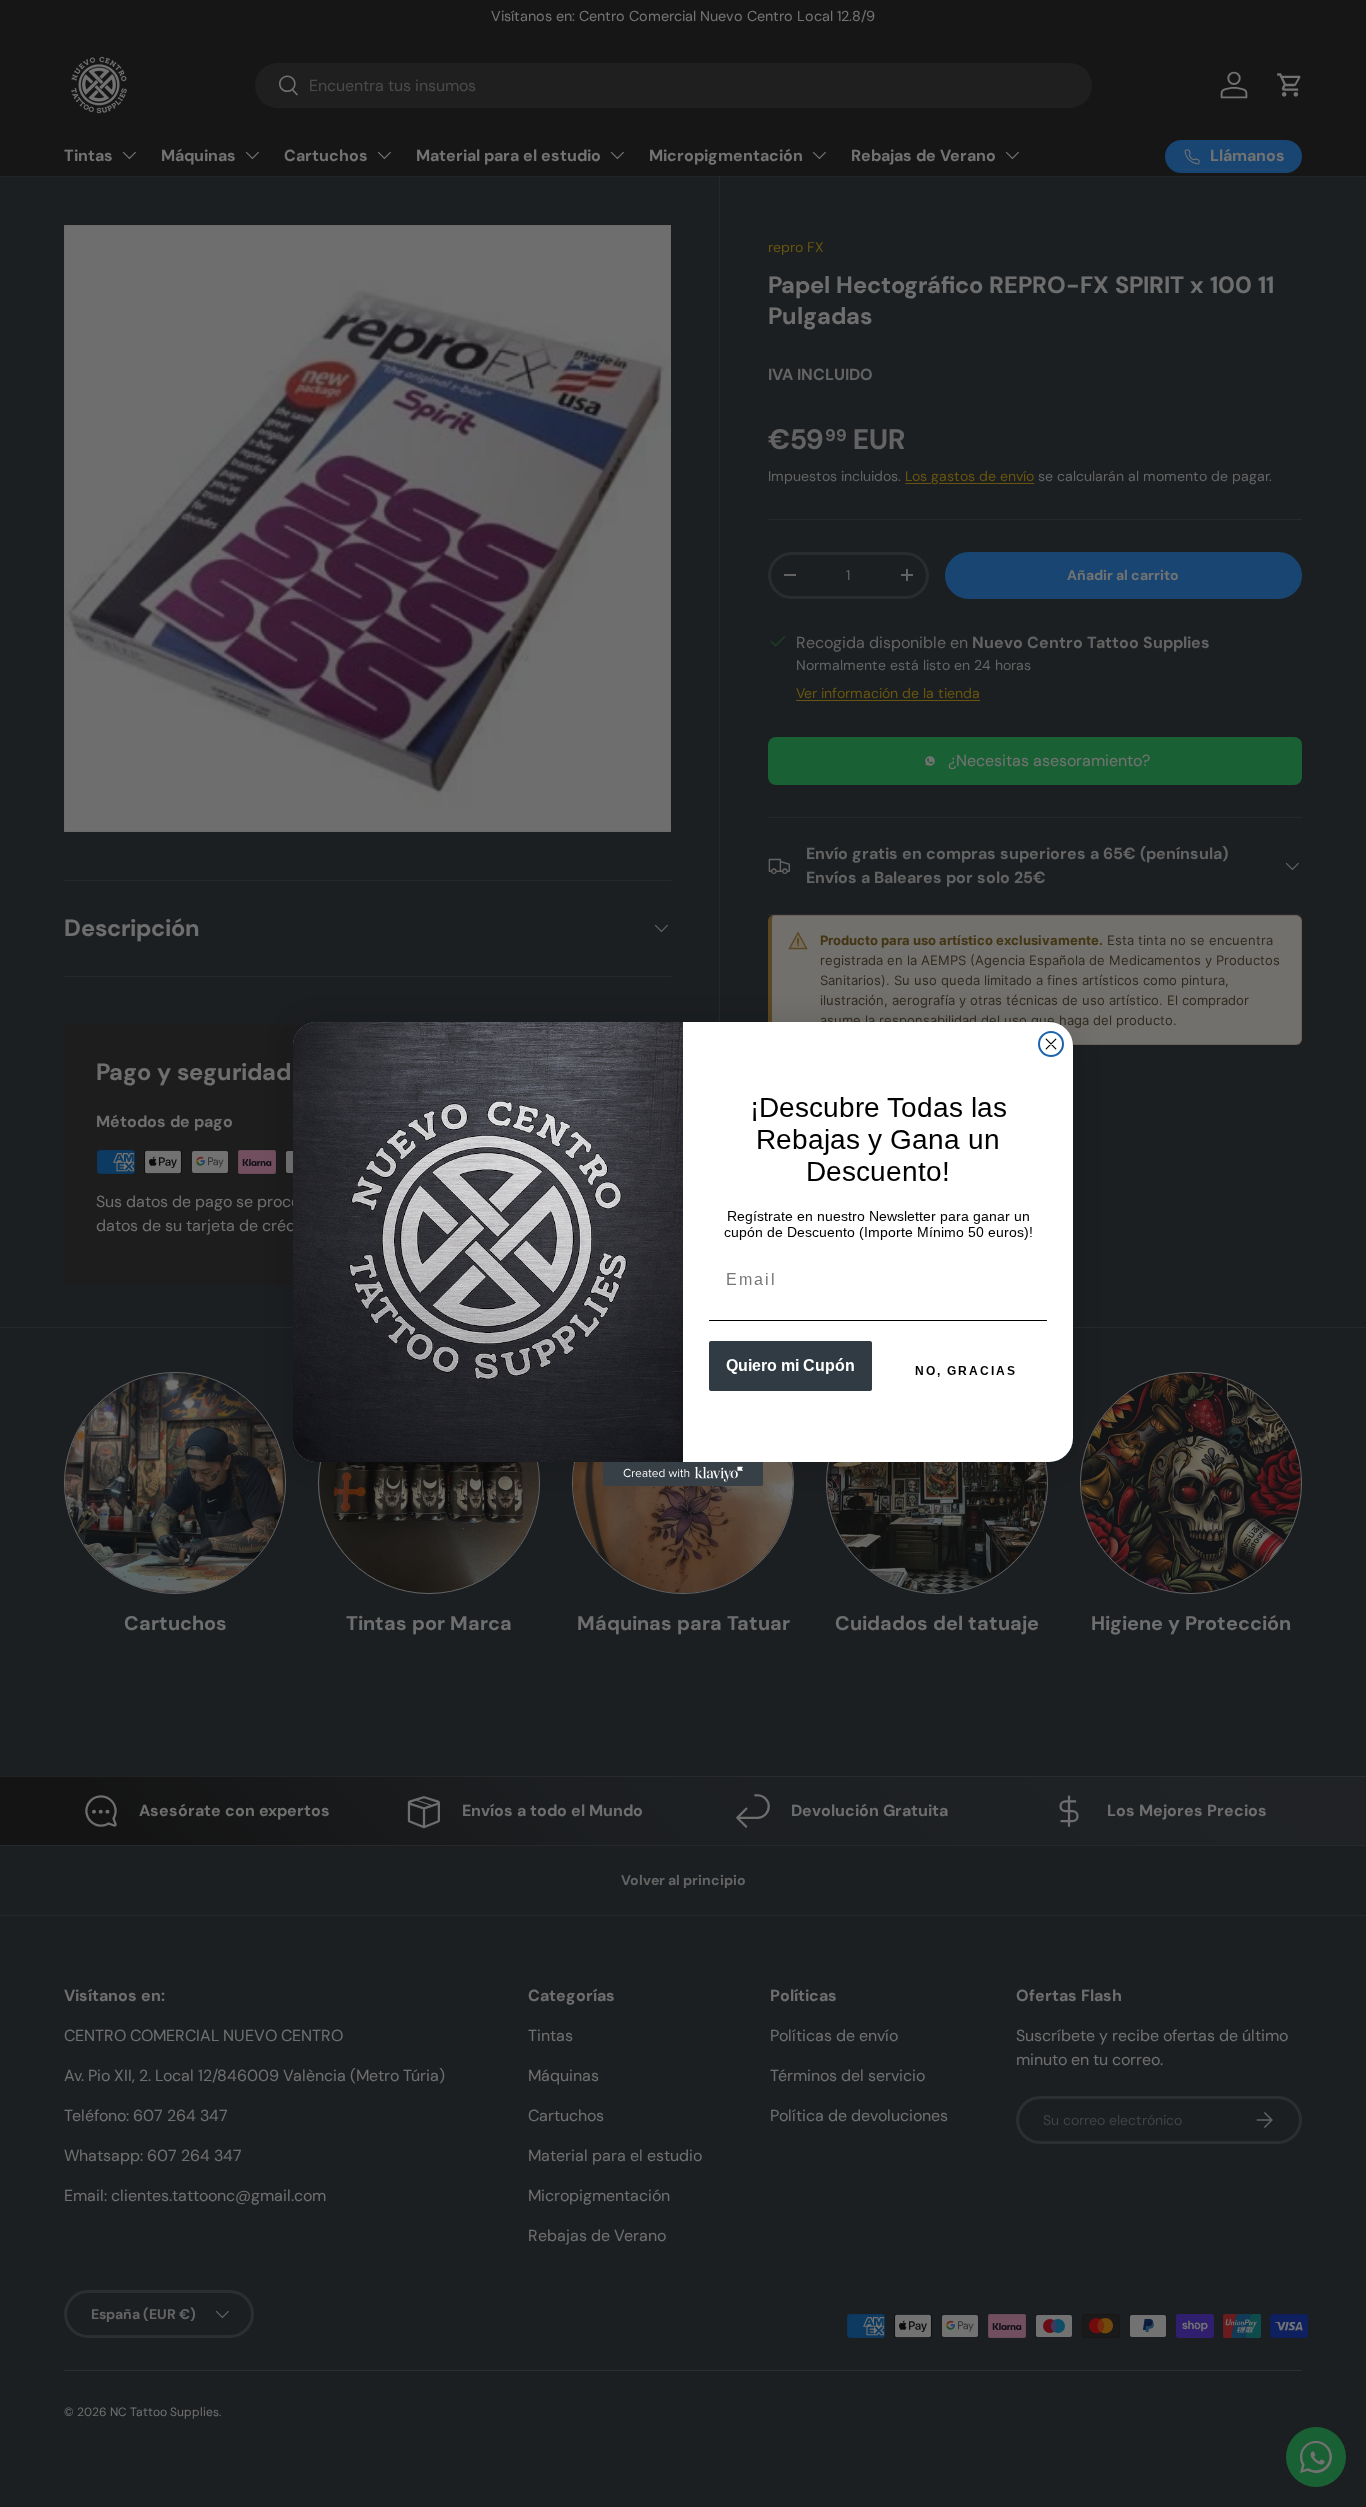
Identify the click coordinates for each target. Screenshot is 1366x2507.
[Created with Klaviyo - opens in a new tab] (683, 1474)
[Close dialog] (1051, 1044)
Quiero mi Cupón (790, 1365)
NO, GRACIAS (966, 1371)
